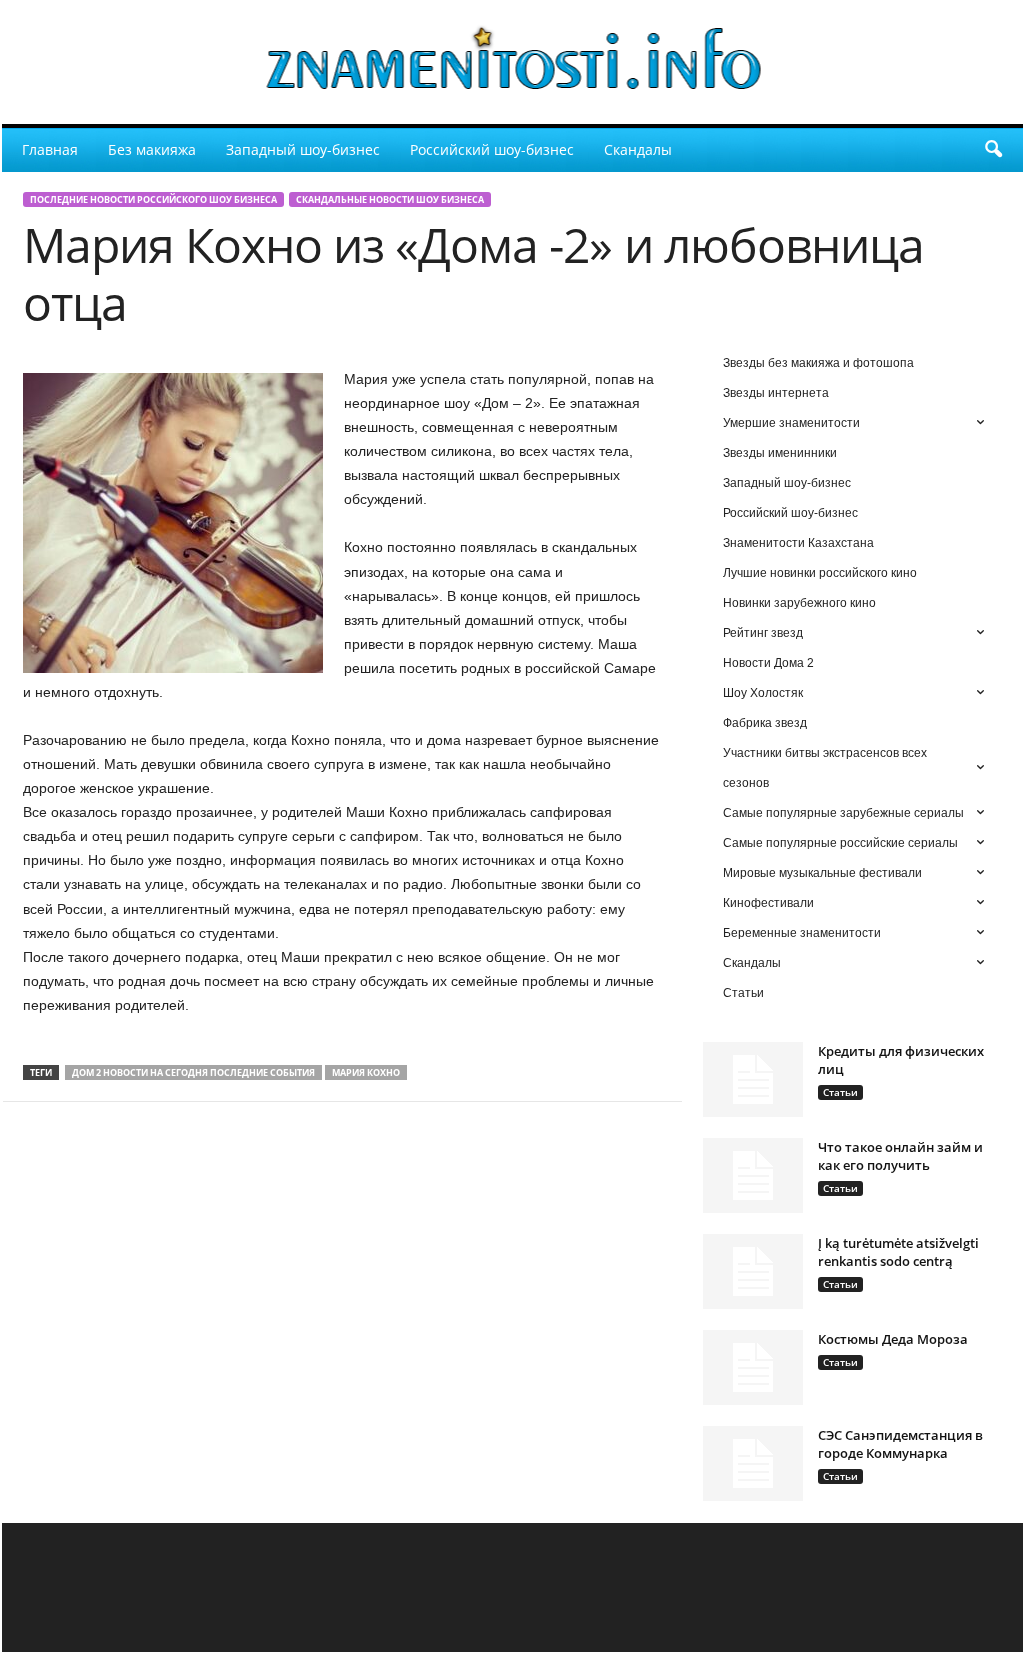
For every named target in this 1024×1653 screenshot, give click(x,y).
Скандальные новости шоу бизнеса (390, 199)
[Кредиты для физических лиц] (753, 1079)
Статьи (840, 1092)
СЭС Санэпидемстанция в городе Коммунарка (900, 1444)
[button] (993, 150)
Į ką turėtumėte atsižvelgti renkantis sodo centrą (898, 1252)
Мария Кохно (366, 1072)
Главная (50, 149)
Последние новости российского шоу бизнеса (153, 199)
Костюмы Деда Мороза (893, 1339)
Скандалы (638, 149)
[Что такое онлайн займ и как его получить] (753, 1175)
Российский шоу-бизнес (492, 149)
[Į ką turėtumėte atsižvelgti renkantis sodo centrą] (753, 1271)
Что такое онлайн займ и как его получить (900, 1156)
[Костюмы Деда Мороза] (753, 1367)
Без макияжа (152, 149)
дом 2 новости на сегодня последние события (193, 1072)
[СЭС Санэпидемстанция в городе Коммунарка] (753, 1463)
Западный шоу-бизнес (303, 149)
